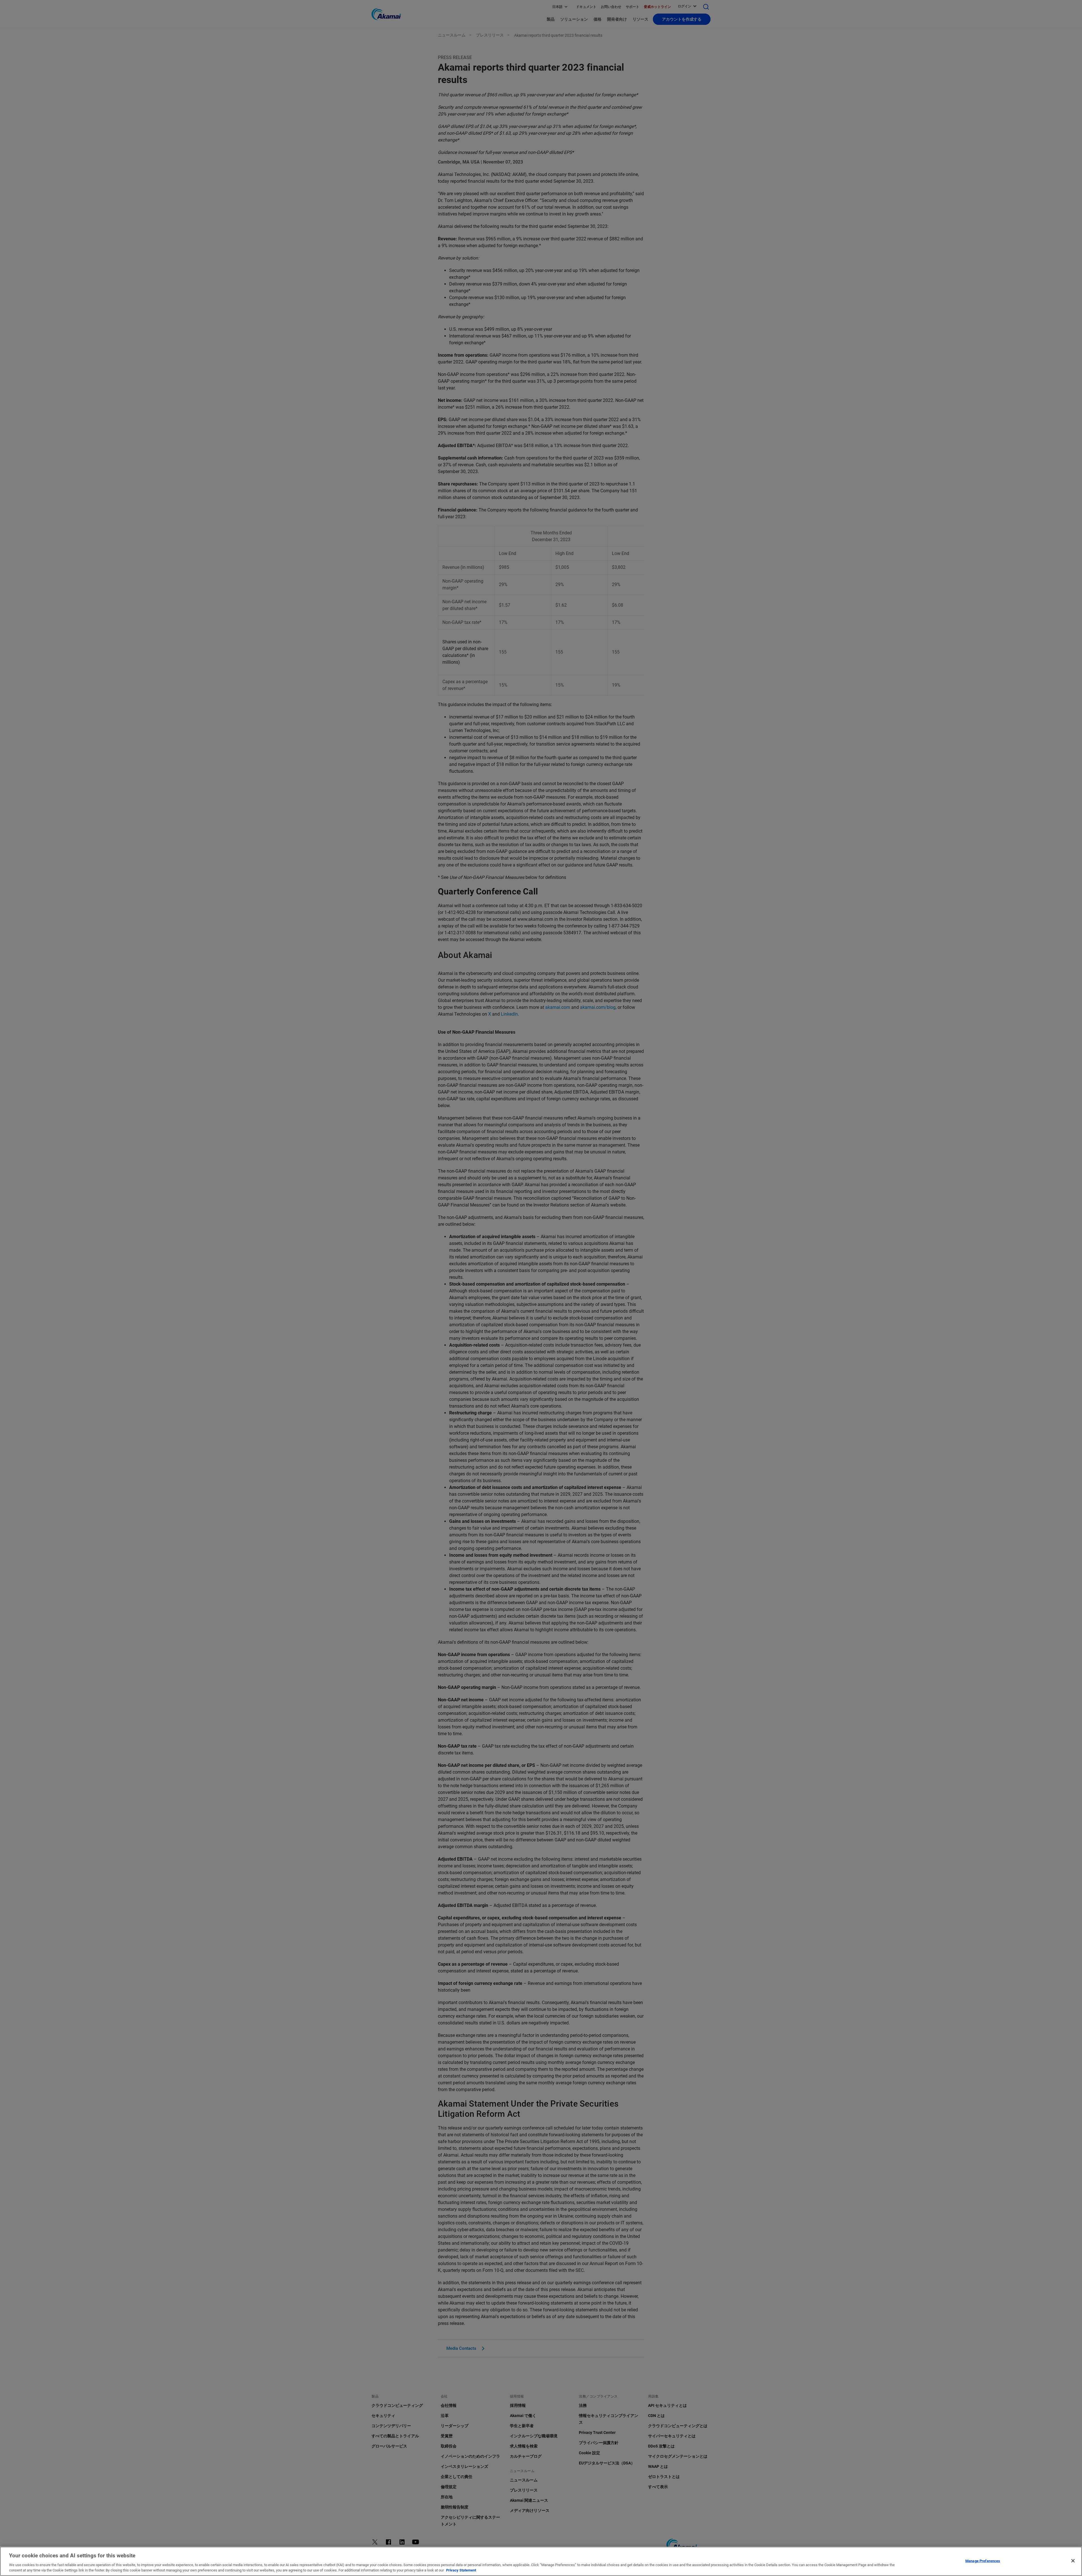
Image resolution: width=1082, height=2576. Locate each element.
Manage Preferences (983, 2561)
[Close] (1073, 2561)
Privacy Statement (461, 2570)
